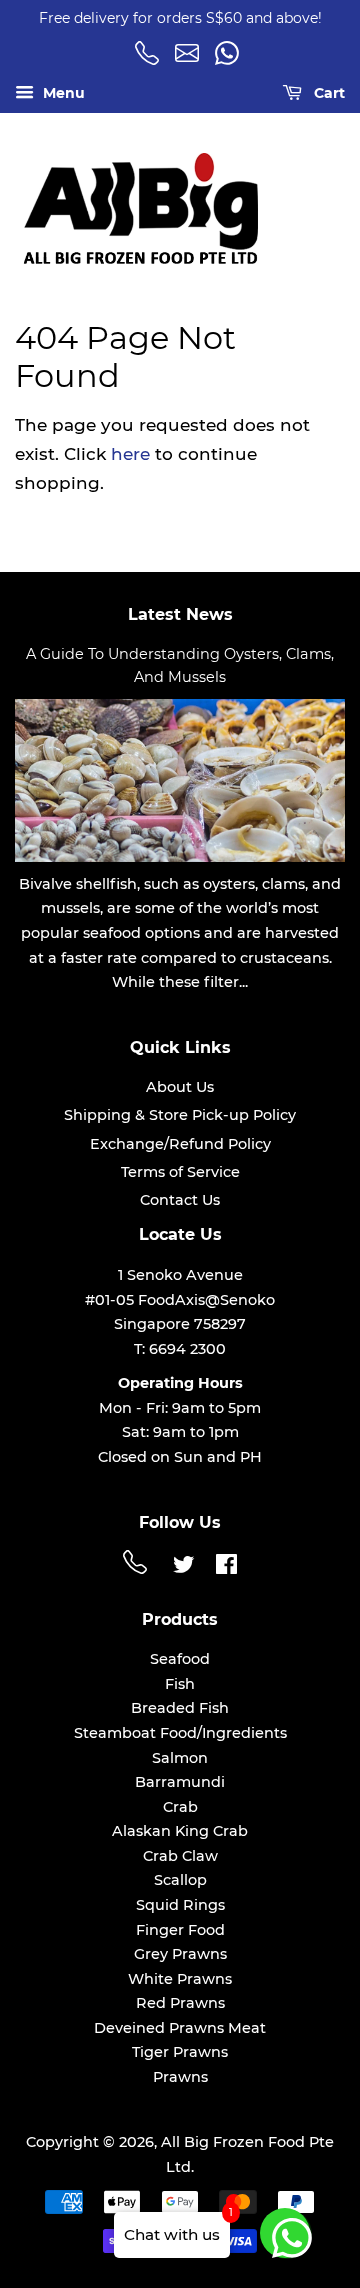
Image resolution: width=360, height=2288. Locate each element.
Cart (327, 93)
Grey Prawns (180, 1954)
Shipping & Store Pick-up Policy (180, 1115)
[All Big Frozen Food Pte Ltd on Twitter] (184, 1568)
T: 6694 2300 (180, 1349)
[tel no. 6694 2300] (138, 1569)
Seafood (180, 1659)
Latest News (180, 614)
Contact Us (180, 1200)
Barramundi (180, 1782)
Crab (180, 1807)
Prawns (180, 2077)
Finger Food (180, 1930)
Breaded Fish (180, 1708)
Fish (180, 1684)
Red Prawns (180, 2003)
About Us (180, 1087)
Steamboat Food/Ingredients (180, 1733)
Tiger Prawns (180, 2052)
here (130, 454)
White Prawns (180, 1979)
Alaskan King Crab (180, 1831)
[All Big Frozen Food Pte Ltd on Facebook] (226, 1568)
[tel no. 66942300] (150, 60)
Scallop (180, 1880)
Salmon (180, 1758)
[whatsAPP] (230, 60)
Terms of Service (180, 1172)
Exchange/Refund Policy (180, 1144)
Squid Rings (180, 1905)
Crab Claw (180, 1856)
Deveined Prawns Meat (180, 2028)
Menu (62, 93)
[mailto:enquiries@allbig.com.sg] (190, 60)
